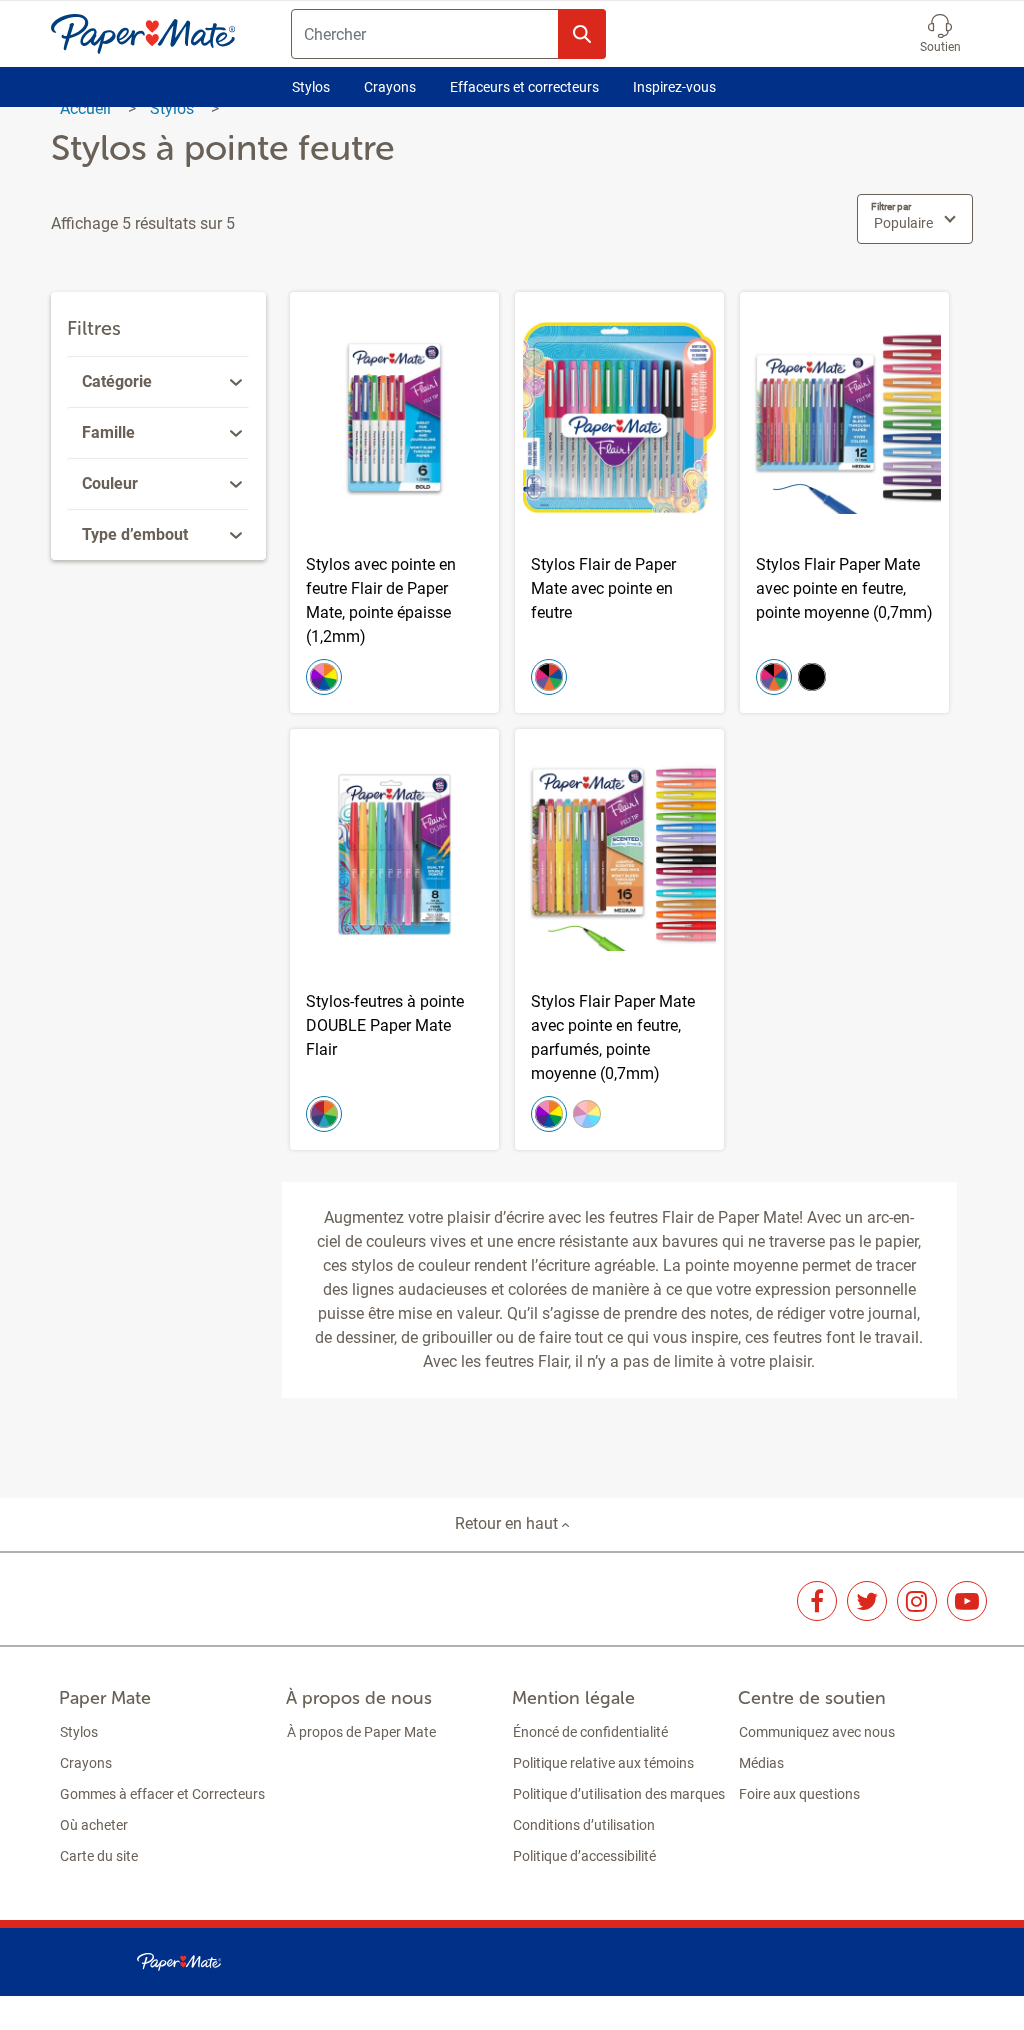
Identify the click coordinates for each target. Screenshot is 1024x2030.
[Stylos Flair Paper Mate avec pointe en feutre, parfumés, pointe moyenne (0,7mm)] (619, 939)
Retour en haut (508, 1523)
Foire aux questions (799, 1794)
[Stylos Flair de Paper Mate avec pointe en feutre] (619, 502)
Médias (761, 1763)
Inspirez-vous (674, 87)
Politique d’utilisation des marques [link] (619, 1794)
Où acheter (94, 1825)
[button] (940, 34)
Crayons (390, 87)
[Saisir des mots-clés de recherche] (582, 34)
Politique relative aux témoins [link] (603, 1763)
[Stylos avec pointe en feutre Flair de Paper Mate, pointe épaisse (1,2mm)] (394, 502)
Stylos (311, 87)
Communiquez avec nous (817, 1732)
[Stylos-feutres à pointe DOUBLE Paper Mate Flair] (394, 939)
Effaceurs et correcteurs (524, 87)
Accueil (87, 108)
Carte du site (99, 1856)
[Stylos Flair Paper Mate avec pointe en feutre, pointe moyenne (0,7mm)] (844, 502)
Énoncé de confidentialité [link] (590, 1732)
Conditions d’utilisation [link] (584, 1825)
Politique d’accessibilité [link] (584, 1856)
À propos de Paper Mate (361, 1732)
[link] (161, 382)
